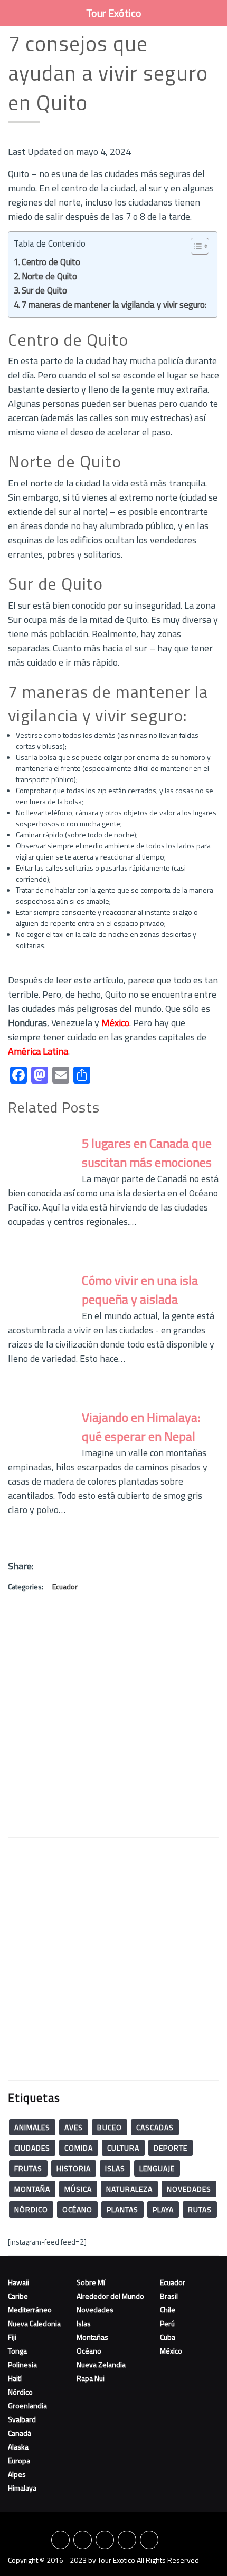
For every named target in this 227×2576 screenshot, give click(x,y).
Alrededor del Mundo (110, 2296)
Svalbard (22, 2419)
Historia (74, 2168)
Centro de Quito (51, 262)
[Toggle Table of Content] (195, 246)
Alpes (17, 2474)
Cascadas (155, 2127)
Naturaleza (129, 2189)
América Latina (38, 1051)
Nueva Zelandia (101, 2364)
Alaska (18, 2447)
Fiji (12, 2337)
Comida (79, 2148)
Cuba (168, 2337)
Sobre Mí (91, 2282)
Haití (15, 2378)
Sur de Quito (44, 290)
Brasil (169, 2296)
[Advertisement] (113, 1716)
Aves (74, 2127)
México (115, 1023)
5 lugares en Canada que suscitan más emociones (147, 1153)
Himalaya (22, 2488)
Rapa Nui (91, 2378)
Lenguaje (157, 2168)
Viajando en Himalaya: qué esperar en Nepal (141, 1427)
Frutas (28, 2168)
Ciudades (32, 2148)
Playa (163, 2209)
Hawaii (18, 2282)
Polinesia (22, 2364)
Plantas (122, 2209)
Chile (168, 2310)
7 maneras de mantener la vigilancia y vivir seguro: (114, 305)
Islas (115, 2168)
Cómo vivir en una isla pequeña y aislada (140, 1290)
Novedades (189, 2189)
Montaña (32, 2189)
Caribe (18, 2296)
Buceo (110, 2127)
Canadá (20, 2433)
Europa (19, 2460)
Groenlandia (27, 2406)
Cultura (123, 2148)
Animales (32, 2127)
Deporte (171, 2148)
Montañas (92, 2337)
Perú (167, 2323)
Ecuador (65, 1587)
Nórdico (31, 2209)
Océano (77, 2209)
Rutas (200, 2209)
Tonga (17, 2351)
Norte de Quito (49, 276)
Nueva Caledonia (34, 2323)
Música (78, 2189)
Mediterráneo (30, 2310)
